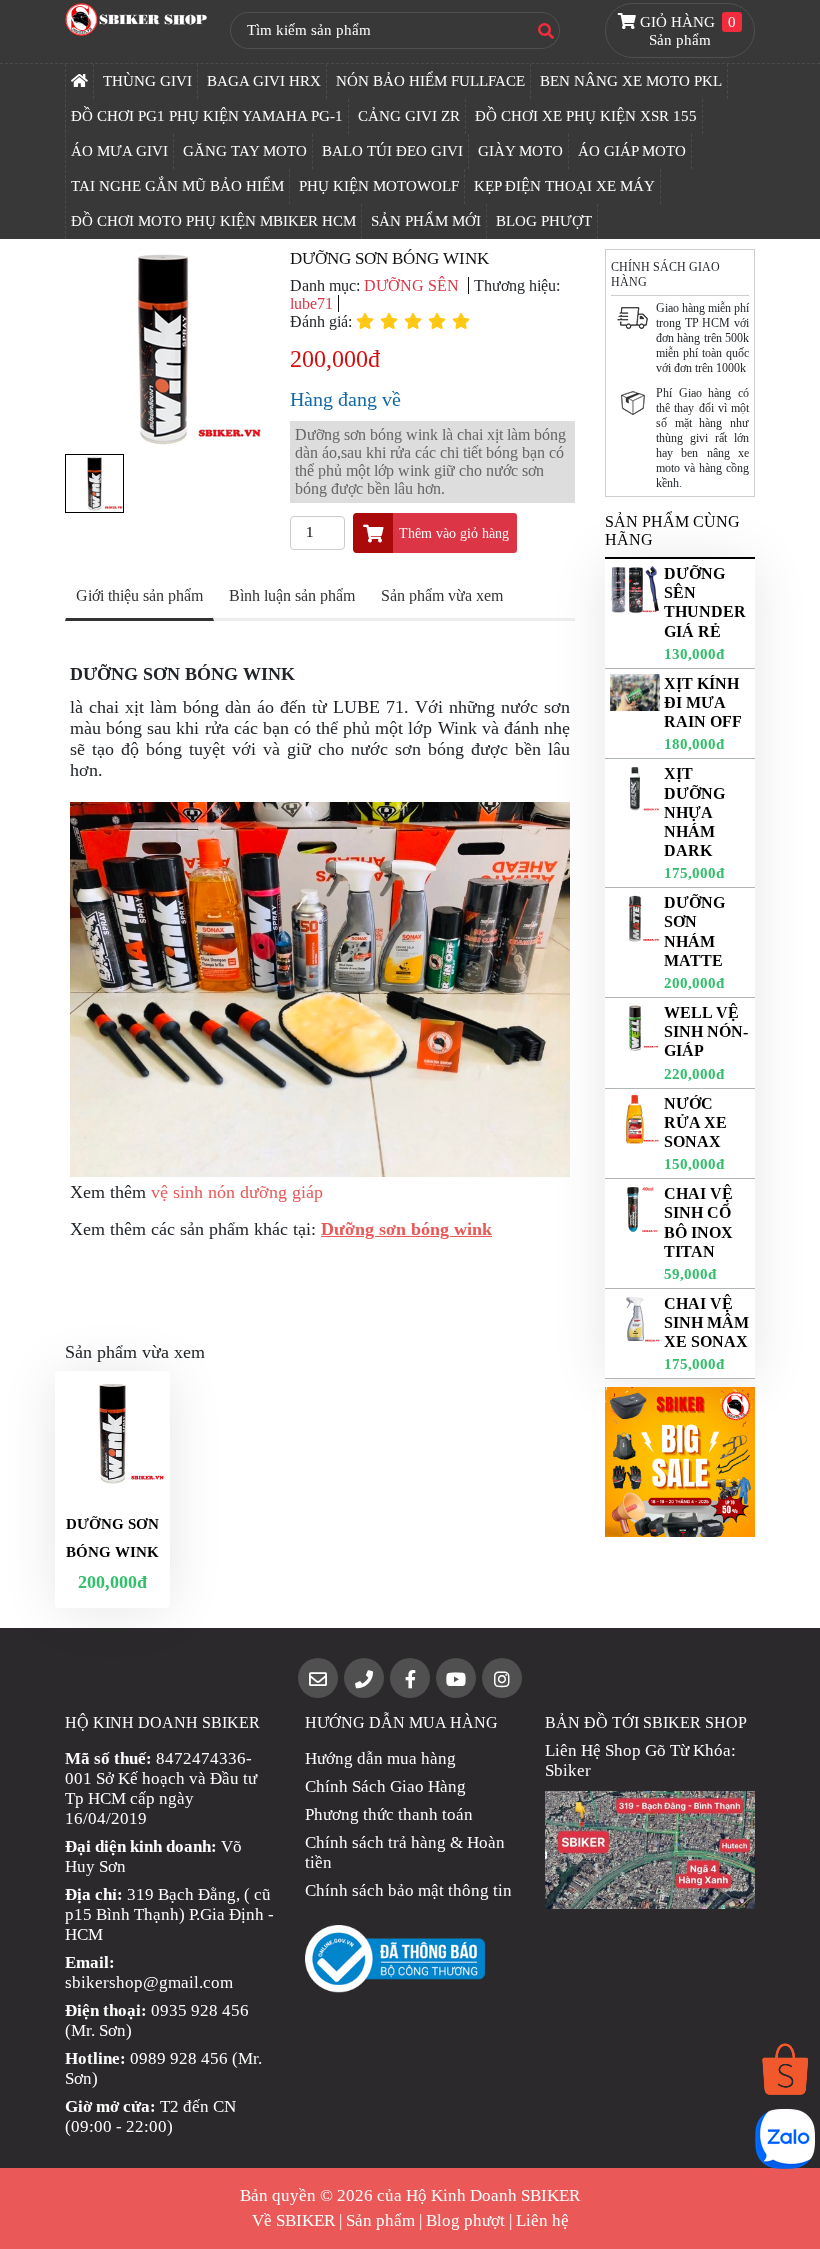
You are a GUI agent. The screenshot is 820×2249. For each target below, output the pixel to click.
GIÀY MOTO (520, 151)
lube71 (311, 303)
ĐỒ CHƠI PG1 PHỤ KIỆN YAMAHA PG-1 (207, 116)
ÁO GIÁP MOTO (632, 151)
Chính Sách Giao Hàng (385, 1786)
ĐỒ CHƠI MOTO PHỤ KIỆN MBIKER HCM (213, 221)
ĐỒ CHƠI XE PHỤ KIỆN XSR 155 (586, 116)
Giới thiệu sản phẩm (139, 595)
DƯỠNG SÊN (413, 285)
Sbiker (568, 1770)
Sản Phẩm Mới (426, 221)
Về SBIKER (293, 2220)
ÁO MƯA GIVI (119, 151)
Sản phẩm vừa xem (442, 595)
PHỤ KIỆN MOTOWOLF (379, 186)
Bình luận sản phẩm (292, 595)
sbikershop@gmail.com (149, 1982)
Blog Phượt (544, 221)
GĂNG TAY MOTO (245, 151)
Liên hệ (542, 2220)
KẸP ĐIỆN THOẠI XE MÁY (564, 186)
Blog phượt (465, 2220)
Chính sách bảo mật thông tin (408, 1890)
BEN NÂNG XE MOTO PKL (631, 81)
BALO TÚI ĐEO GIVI (392, 151)
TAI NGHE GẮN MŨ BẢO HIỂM (177, 186)
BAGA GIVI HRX (264, 81)
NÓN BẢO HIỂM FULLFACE (430, 81)
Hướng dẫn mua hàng (380, 1758)
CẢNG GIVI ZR (409, 116)
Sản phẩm (380, 2220)
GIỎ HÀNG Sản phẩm (686, 31)
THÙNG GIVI (147, 81)
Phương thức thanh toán (389, 1814)
